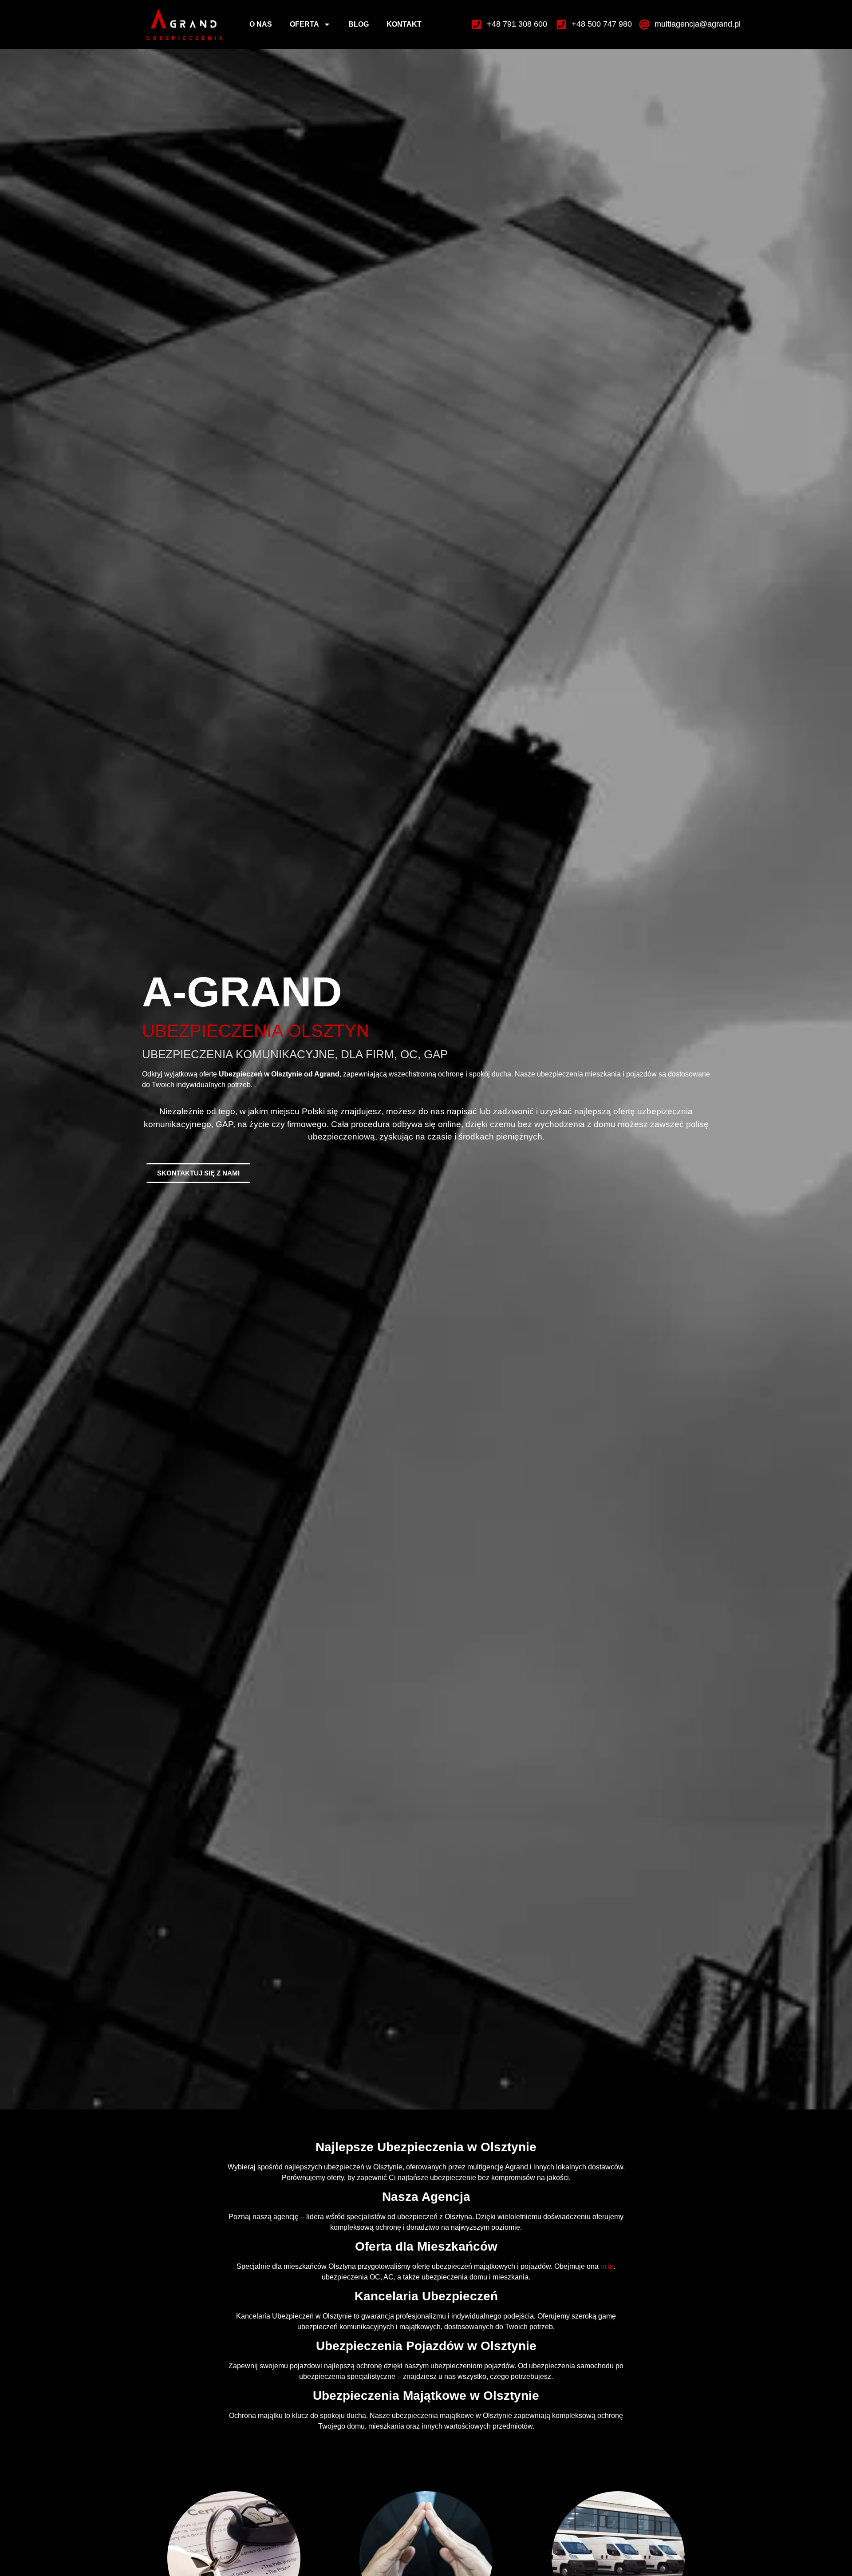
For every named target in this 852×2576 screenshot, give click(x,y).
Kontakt (404, 24)
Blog (359, 24)
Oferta (304, 24)
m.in (607, 2266)
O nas (261, 24)
